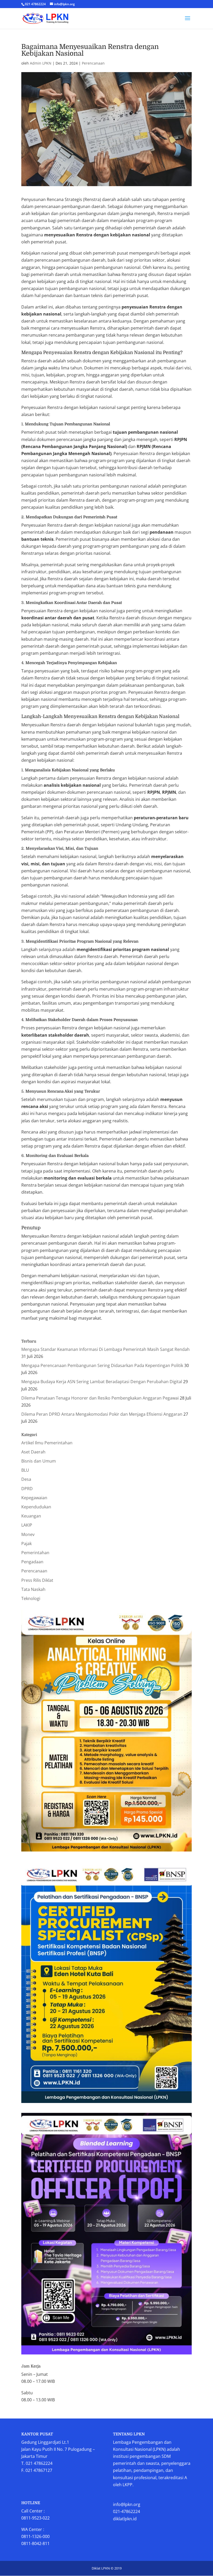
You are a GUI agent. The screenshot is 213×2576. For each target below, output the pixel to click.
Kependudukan (36, 1507)
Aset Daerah (33, 1452)
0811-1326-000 (35, 2536)
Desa (26, 1479)
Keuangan (31, 1516)
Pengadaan (32, 1562)
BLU (25, 1470)
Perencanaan (93, 63)
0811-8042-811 (35, 2543)
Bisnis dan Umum (39, 1461)
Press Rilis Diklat (37, 1580)
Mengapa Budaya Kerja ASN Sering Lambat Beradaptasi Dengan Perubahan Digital (102, 1382)
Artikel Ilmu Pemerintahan (47, 1443)
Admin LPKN (41, 63)
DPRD (27, 1489)
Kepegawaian (34, 1498)
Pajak (26, 1544)
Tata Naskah (33, 1589)
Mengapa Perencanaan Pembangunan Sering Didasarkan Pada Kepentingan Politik (102, 1365)
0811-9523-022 (35, 2518)
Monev (28, 1534)
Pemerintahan (35, 1553)
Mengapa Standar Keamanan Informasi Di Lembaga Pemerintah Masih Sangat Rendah (105, 1349)
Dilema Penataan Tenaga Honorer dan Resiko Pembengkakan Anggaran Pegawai (100, 1398)
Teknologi (31, 1598)
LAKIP (27, 1525)
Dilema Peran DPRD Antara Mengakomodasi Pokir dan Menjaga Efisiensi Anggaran (102, 1414)
